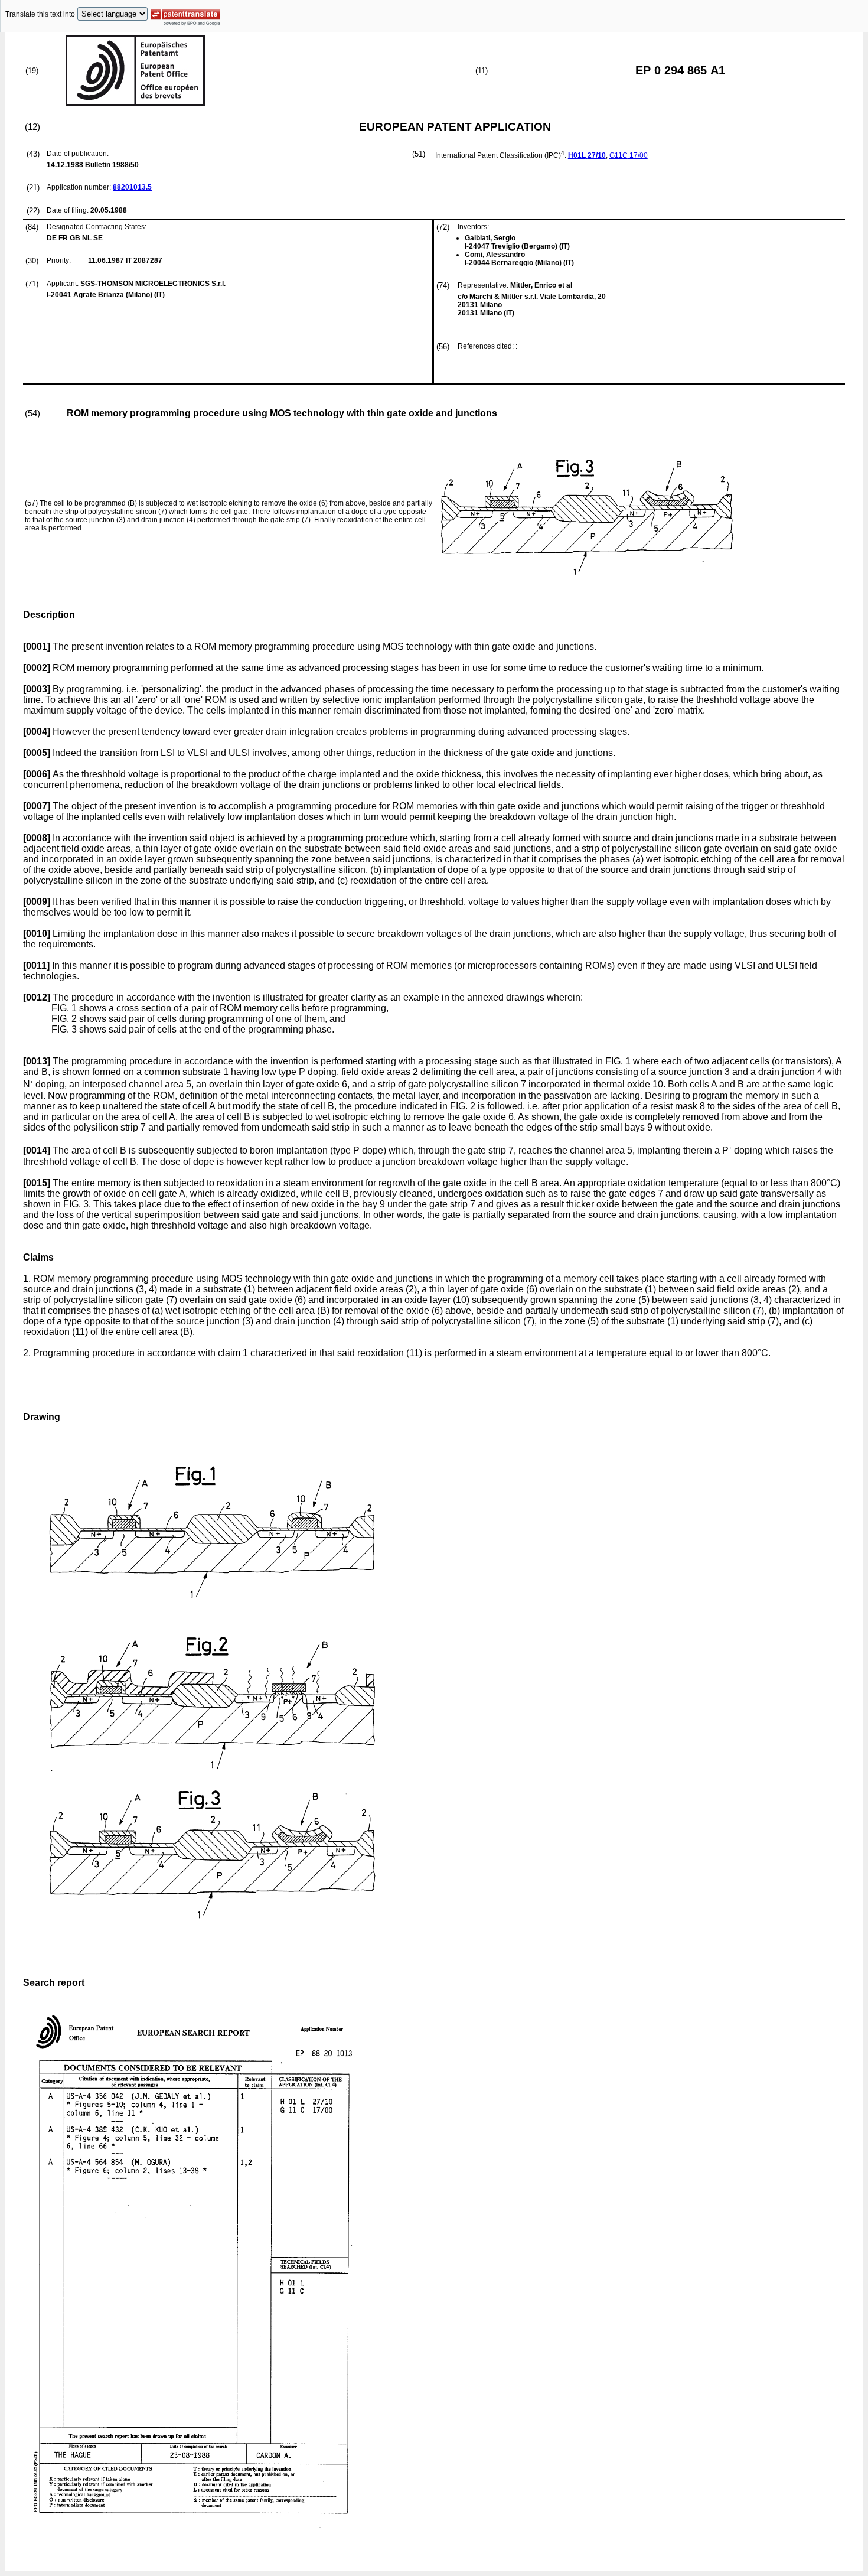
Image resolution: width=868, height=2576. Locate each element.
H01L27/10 (587, 155)
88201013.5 (132, 187)
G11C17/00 (629, 155)
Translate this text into (40, 14)
